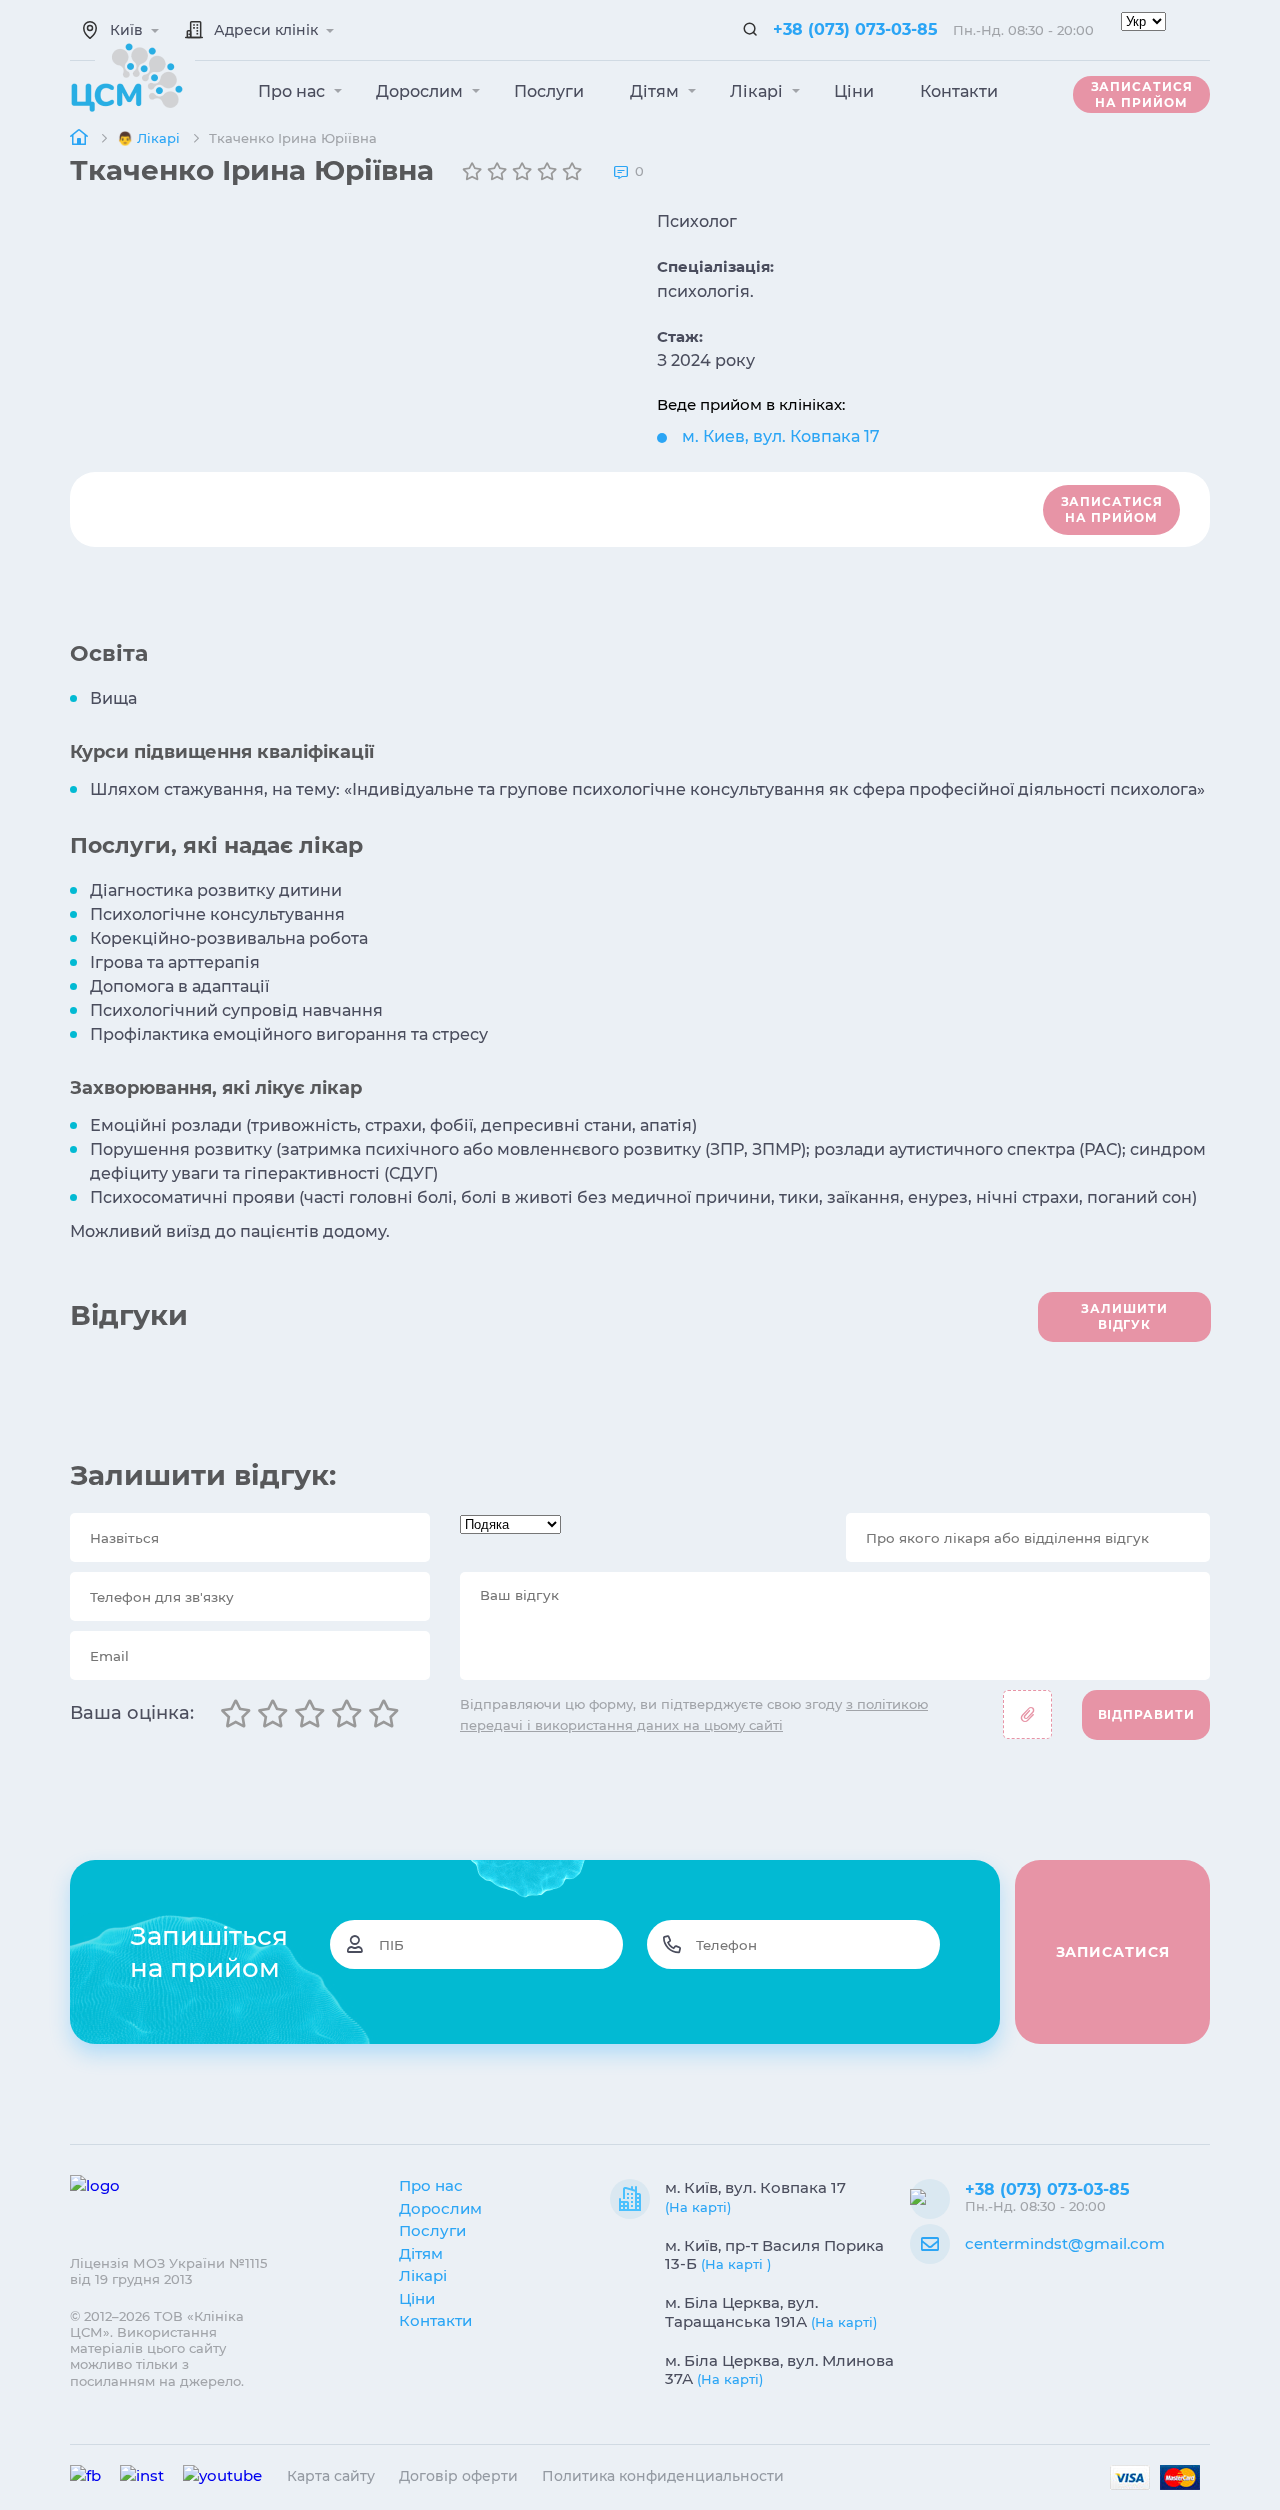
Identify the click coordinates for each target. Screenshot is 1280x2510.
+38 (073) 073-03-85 (855, 29)
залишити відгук (1124, 1316)
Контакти (959, 91)
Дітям (656, 91)
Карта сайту (331, 2476)
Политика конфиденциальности (663, 2476)
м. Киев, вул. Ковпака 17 (781, 436)
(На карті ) (736, 2264)
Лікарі (758, 91)
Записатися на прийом (1142, 94)
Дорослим (421, 91)
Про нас (293, 91)
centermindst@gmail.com (1065, 2243)
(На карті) (698, 2207)
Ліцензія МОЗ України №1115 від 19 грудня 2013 (168, 2271)
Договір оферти (458, 2476)
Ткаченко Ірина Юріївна (293, 138)
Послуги (549, 91)
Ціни (854, 91)
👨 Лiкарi (150, 138)
